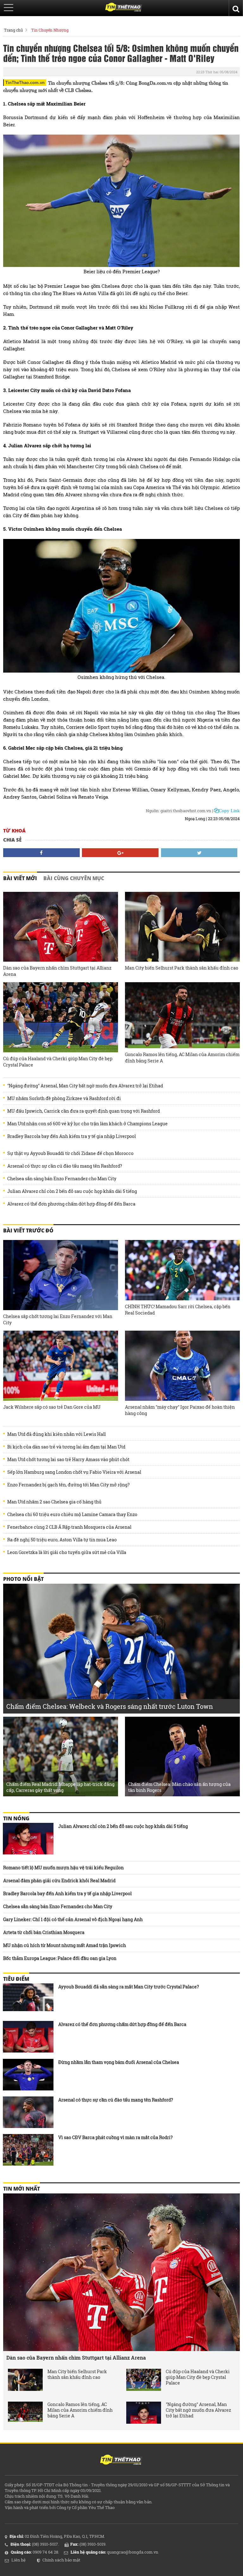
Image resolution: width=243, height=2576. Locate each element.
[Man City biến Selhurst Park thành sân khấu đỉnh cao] (182, 927)
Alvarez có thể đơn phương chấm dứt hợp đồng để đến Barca (71, 1204)
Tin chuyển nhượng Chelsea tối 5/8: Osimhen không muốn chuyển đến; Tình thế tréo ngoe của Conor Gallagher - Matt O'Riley (121, 53)
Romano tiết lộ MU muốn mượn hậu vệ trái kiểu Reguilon (63, 1868)
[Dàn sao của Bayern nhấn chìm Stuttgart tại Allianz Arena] (61, 927)
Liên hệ (19, 2560)
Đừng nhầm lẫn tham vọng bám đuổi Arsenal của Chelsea (119, 2062)
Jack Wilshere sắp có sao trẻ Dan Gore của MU (52, 1407)
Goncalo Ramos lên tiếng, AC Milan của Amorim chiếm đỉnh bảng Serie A (182, 1058)
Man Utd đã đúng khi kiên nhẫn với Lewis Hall (56, 1434)
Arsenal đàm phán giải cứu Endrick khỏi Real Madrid (59, 1881)
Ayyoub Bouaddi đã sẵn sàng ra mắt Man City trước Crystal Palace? (129, 1987)
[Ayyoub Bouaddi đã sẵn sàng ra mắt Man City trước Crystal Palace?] (28, 1999)
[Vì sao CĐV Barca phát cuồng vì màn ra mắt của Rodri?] (28, 2150)
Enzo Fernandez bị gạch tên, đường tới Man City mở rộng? (69, 1485)
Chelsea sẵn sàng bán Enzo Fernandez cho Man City (62, 1179)
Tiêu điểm (16, 1979)
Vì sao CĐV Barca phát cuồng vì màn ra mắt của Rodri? (115, 2137)
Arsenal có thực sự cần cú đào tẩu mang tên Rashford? (65, 1166)
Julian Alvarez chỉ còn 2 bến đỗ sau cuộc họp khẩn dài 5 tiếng (72, 1191)
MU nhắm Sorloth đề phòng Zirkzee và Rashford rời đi (64, 1098)
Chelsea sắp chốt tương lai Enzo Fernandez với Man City (58, 1319)
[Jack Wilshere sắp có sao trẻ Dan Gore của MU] (61, 1366)
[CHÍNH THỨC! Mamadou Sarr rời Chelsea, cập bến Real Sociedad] (182, 1270)
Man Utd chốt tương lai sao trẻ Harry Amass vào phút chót (68, 1460)
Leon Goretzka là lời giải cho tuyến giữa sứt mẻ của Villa (67, 1552)
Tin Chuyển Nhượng (50, 30)
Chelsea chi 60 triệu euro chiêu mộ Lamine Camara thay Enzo (72, 1515)
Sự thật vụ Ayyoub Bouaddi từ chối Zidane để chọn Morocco (70, 1153)
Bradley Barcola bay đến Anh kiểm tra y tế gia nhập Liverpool (72, 1136)
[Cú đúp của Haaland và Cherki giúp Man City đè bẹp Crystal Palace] (61, 1017)
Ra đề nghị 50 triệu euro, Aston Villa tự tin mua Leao (62, 1540)
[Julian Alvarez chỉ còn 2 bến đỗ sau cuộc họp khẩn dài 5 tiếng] (28, 1839)
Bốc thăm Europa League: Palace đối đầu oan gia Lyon (60, 1958)
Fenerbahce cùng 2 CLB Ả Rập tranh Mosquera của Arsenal (69, 1527)
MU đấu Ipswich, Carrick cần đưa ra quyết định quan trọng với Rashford (84, 1111)
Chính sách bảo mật (61, 2560)
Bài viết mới (20, 878)
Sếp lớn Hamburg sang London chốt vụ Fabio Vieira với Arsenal (74, 1472)
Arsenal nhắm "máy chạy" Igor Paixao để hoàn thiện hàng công (180, 1410)
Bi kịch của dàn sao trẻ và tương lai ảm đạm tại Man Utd (66, 1447)
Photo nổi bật (23, 1579)
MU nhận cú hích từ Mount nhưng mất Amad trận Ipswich (65, 1945)
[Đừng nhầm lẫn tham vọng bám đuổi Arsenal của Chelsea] (28, 2075)
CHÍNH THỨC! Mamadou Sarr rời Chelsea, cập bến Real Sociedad (178, 1310)
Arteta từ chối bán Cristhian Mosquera (44, 1932)
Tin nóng (16, 1818)
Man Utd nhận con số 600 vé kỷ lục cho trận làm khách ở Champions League (87, 1124)
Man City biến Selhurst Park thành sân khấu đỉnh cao (182, 968)
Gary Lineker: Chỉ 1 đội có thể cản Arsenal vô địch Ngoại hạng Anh (73, 1919)
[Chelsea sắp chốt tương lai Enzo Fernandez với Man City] (61, 1275)
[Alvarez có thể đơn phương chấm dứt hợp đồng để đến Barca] (28, 2037)
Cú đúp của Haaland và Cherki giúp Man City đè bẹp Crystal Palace (58, 1062)
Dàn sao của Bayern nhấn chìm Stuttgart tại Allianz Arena (57, 971)
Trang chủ (13, 30)
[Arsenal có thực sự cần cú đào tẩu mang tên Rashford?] (28, 2112)
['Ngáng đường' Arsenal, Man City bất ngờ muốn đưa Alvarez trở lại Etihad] (144, 2413)
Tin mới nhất (22, 2189)
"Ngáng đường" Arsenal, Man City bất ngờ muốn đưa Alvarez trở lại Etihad (85, 1086)
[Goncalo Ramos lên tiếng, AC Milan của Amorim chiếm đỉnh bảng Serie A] (182, 1015)
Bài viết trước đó (28, 1231)
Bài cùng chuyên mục (74, 878)
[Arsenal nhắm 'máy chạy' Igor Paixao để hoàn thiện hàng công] (182, 1366)
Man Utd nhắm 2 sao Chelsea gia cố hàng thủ (54, 1502)
